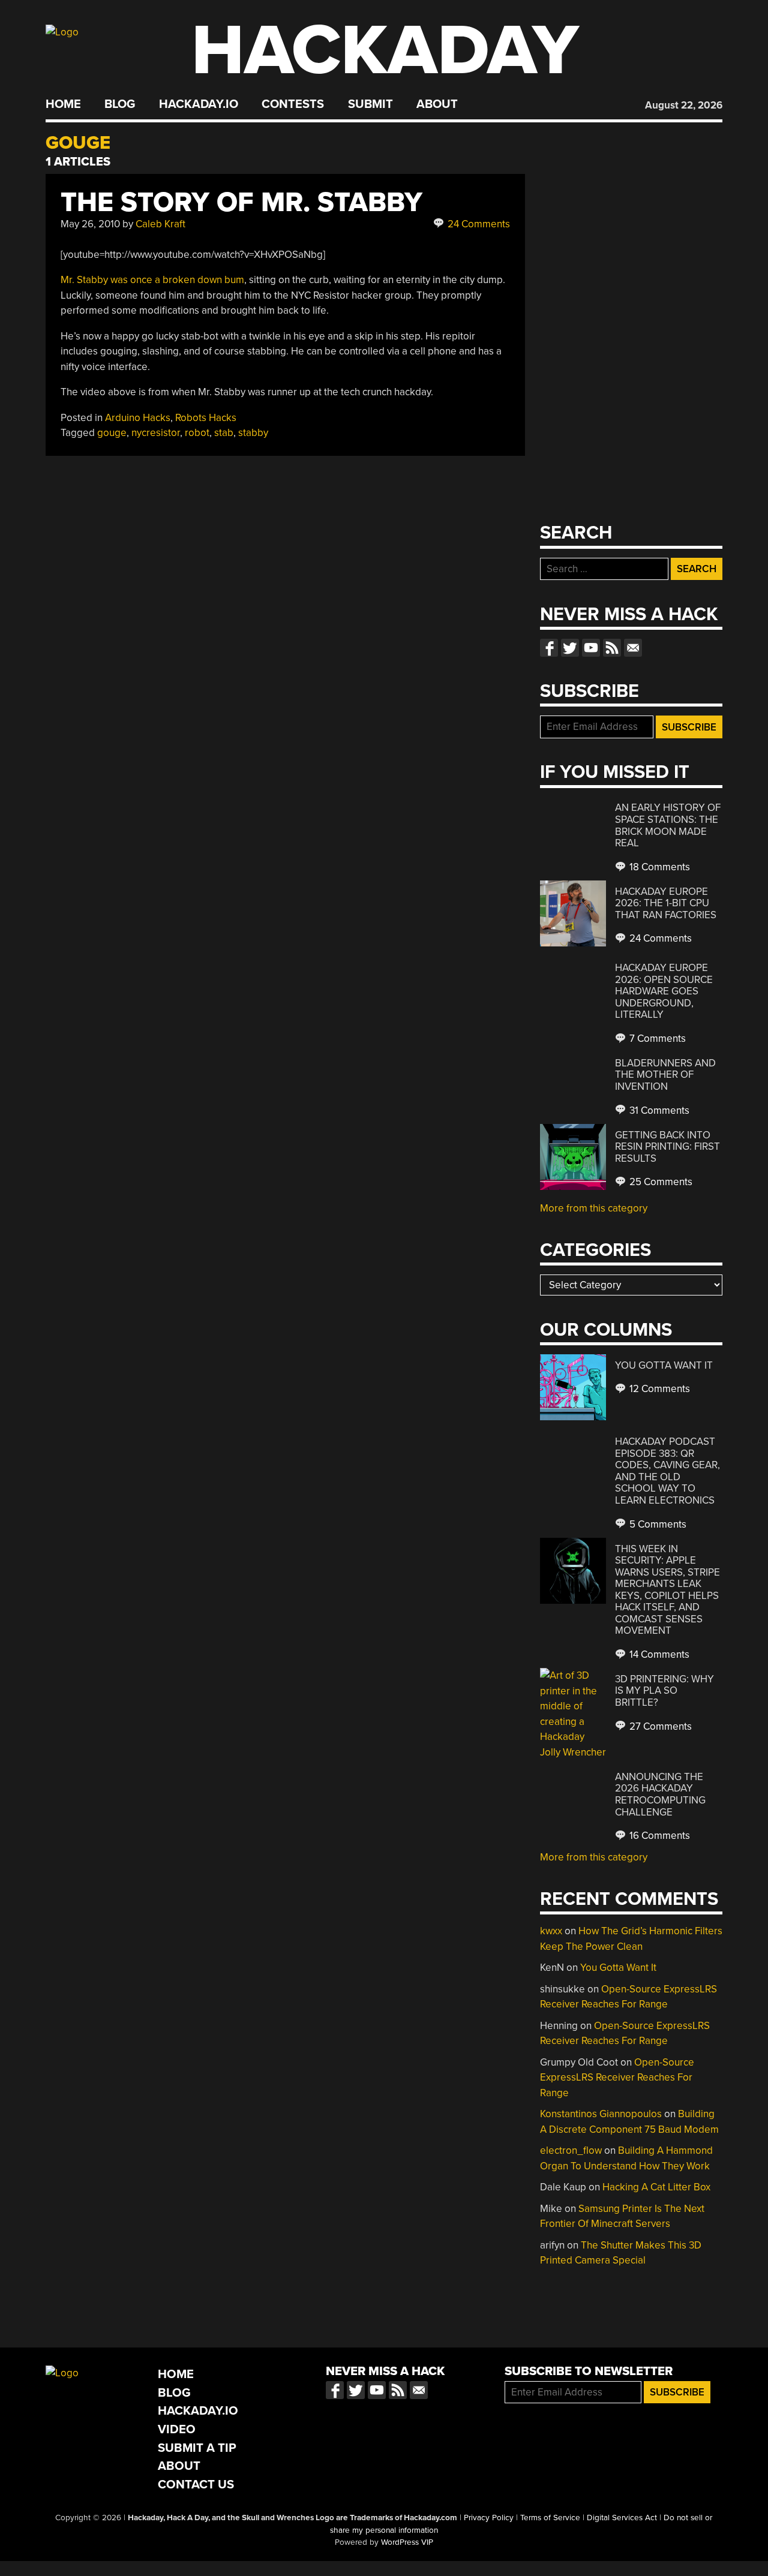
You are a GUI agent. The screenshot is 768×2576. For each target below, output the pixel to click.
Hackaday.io (199, 104)
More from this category (594, 1208)
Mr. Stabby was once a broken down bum (152, 280)
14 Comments (658, 1654)
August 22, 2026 (684, 105)
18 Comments (658, 867)
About (437, 104)
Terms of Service (550, 2518)
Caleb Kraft (160, 224)
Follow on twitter (570, 648)
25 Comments (660, 1182)
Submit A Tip (197, 2448)
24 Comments (478, 224)
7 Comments (656, 1038)
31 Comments (658, 1110)
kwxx (551, 1931)
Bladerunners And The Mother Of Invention (665, 1075)
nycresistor (156, 433)
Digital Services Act (622, 2518)
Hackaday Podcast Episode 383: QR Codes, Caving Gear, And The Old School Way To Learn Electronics (667, 1471)
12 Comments (658, 1389)
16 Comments (658, 1836)
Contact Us (196, 2485)
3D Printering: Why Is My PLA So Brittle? (664, 1691)
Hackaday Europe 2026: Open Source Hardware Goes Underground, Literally (664, 991)
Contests (293, 104)
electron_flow (571, 2150)
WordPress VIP (407, 2542)
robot (197, 433)
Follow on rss (612, 648)
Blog (120, 104)
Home (63, 104)
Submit (370, 104)
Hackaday (385, 51)
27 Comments (659, 1726)
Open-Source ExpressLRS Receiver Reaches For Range (617, 2078)
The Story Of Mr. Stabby (241, 202)
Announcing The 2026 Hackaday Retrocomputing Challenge (660, 1795)
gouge (112, 433)
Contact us (633, 648)
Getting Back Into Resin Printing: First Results (667, 1147)
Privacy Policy (489, 2518)
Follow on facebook (549, 648)
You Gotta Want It (664, 1365)
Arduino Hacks (138, 418)
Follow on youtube (591, 648)
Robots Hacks (206, 418)
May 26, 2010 (90, 224)
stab (224, 433)
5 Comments (657, 1524)
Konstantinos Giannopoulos (601, 2114)
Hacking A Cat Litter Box (656, 2187)
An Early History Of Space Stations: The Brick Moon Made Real (668, 825)
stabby (253, 433)
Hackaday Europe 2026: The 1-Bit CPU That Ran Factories (666, 903)
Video (177, 2429)
